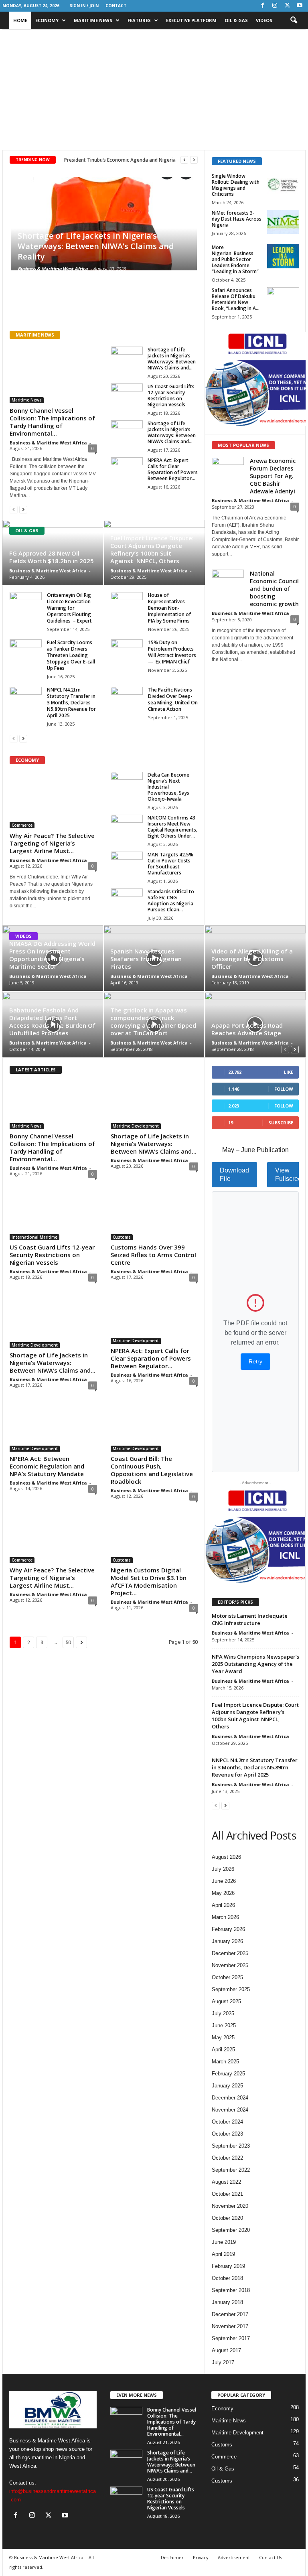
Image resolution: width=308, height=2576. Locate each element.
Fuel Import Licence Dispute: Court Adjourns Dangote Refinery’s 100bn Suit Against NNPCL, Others (152, 549)
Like (289, 1072)
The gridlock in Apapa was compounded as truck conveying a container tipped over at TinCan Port (153, 1021)
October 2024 (227, 2122)
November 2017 (230, 2326)
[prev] (184, 160)
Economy (47, 20)
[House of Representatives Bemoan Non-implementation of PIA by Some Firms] (127, 604)
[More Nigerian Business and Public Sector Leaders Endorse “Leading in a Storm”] (283, 256)
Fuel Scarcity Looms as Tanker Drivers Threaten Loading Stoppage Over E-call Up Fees (71, 655)
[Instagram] (275, 6)
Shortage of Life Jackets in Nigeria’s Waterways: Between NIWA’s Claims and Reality (96, 246)
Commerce (22, 825)
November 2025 (230, 1965)
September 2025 (231, 1989)
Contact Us (271, 2557)
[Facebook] (262, 6)
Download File (234, 1175)
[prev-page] (14, 509)
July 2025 (223, 2013)
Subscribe (281, 1123)
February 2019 (228, 2266)
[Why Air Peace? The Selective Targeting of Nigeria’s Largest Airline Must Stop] (53, 800)
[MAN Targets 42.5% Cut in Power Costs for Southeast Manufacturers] (127, 864)
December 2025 (230, 1953)
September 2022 (231, 2170)
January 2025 (227, 2086)
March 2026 (225, 1917)
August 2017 (226, 2350)
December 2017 (230, 2314)
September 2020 (231, 2230)
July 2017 (223, 2362)
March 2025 (225, 2062)
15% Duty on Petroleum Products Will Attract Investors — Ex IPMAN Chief (172, 652)
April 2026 (223, 1905)
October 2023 (227, 2134)
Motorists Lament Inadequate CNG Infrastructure (250, 1619)
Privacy (201, 2557)
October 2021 (227, 2194)
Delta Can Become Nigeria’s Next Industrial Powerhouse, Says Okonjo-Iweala (168, 787)
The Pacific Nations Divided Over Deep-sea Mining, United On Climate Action (173, 699)
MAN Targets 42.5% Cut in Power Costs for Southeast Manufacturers (170, 864)
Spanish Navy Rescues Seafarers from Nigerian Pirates (146, 959)
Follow (284, 1089)
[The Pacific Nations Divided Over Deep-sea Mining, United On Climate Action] (127, 699)
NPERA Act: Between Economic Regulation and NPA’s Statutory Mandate (47, 1466)
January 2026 (227, 1941)
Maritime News (93, 20)
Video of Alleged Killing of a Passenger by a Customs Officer (252, 959)
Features (139, 20)
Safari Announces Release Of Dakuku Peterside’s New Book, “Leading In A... (236, 299)
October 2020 (227, 2218)
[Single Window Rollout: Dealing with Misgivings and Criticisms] (283, 185)
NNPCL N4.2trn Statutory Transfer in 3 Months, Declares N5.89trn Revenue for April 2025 (71, 703)
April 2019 (223, 2254)
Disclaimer (172, 2557)
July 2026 (223, 1869)
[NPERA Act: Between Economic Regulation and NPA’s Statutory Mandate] (53, 1428)
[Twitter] (287, 6)
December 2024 (230, 2098)
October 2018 (227, 2278)
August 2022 (226, 2182)
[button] (294, 20)
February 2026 (228, 1929)
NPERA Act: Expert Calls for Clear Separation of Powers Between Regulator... (173, 469)
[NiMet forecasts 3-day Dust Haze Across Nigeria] (283, 222)
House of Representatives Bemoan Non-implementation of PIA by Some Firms (169, 608)
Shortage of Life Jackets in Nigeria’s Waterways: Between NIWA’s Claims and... (172, 359)
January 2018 (227, 2302)
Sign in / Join (84, 6)
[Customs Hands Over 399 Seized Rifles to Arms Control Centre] (154, 1217)
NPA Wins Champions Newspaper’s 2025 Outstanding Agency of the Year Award (255, 1664)
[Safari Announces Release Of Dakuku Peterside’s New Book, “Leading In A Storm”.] (283, 299)
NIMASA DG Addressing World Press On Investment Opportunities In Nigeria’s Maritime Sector (52, 955)
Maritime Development (136, 1126)
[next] (194, 160)
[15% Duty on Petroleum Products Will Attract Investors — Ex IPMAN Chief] (127, 651)
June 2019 (224, 2242)
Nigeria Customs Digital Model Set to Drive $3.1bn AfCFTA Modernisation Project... (149, 1581)
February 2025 (228, 2074)
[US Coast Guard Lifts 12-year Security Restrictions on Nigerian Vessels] (127, 396)
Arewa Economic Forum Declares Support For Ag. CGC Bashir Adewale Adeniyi (273, 476)
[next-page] (23, 509)
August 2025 (226, 2001)
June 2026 (224, 1881)
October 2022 (227, 2158)
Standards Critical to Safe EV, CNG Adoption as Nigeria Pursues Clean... (171, 901)
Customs (122, 1237)
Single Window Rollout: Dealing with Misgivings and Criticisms (236, 185)
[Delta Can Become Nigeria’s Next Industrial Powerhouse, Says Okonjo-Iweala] (127, 784)
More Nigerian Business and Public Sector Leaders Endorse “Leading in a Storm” (235, 259)
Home (20, 20)
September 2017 (231, 2338)
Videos (264, 20)
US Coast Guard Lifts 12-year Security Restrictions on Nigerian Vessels (171, 396)
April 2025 (223, 2050)
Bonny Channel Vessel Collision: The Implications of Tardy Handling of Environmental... (52, 422)
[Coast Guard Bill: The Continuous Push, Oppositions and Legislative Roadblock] (154, 1428)
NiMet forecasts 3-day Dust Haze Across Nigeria (237, 219)
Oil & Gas (236, 20)
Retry (255, 1361)
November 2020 (230, 2206)
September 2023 (231, 2146)
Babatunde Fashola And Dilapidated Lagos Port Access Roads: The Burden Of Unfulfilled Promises (52, 1021)
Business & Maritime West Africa (53, 269)
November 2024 (230, 2110)
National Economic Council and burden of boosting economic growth (274, 589)
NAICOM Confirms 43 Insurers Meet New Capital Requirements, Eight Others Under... (172, 827)
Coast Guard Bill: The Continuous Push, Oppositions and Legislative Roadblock (152, 1470)
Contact (116, 6)
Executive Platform (191, 20)
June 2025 (224, 2025)
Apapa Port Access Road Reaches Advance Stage (247, 1029)
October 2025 (227, 1977)
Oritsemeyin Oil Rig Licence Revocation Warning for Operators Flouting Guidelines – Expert (69, 608)
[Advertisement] (154, 90)
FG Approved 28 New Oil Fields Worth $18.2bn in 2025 (52, 557)
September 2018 (231, 2290)
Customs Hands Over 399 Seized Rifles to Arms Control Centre (153, 1255)
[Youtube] (300, 6)
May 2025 (223, 2037)
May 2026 (223, 1893)
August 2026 (226, 1857)
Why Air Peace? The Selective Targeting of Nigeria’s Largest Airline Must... (52, 843)
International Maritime (34, 1237)
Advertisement (234, 2557)
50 (68, 1642)
